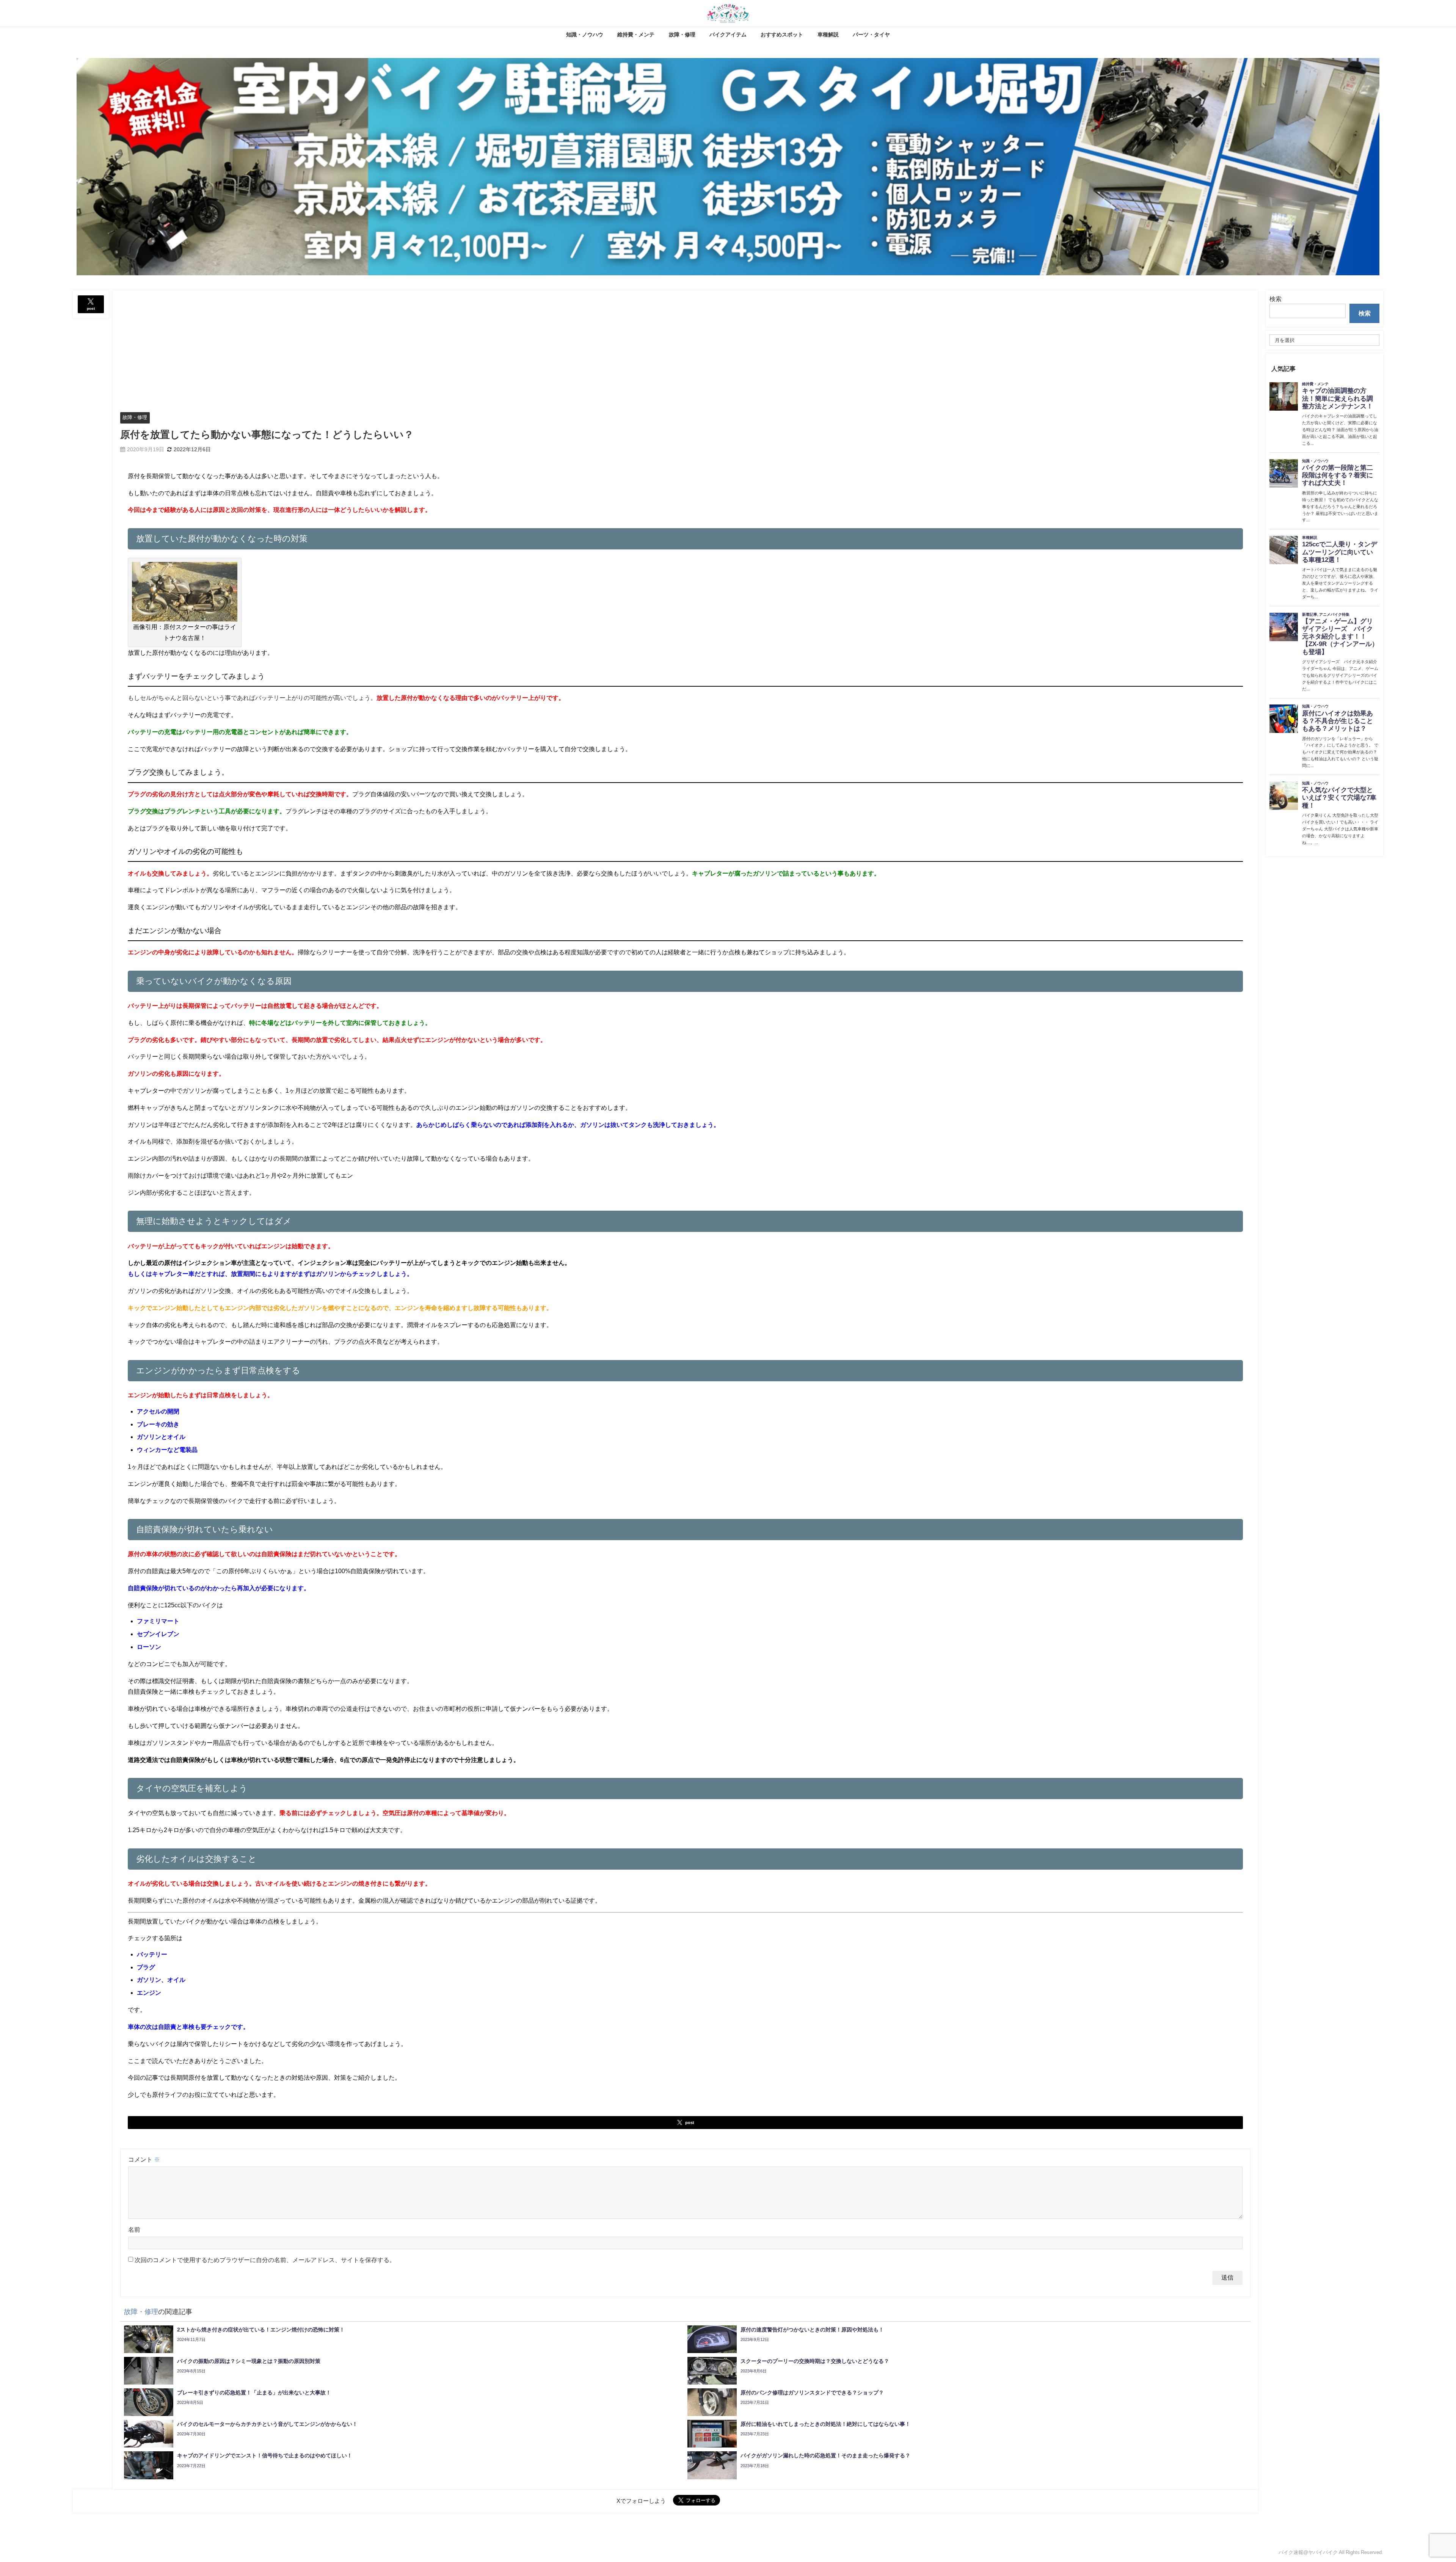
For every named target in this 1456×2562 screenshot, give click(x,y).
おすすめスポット (782, 35)
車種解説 (828, 35)
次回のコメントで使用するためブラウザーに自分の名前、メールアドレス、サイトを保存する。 (265, 2260)
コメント (144, 2159)
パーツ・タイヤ (871, 35)
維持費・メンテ (636, 35)
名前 (134, 2229)
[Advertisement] (686, 347)
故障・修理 (682, 35)
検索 (1276, 299)
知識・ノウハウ (585, 35)
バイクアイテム (728, 35)
